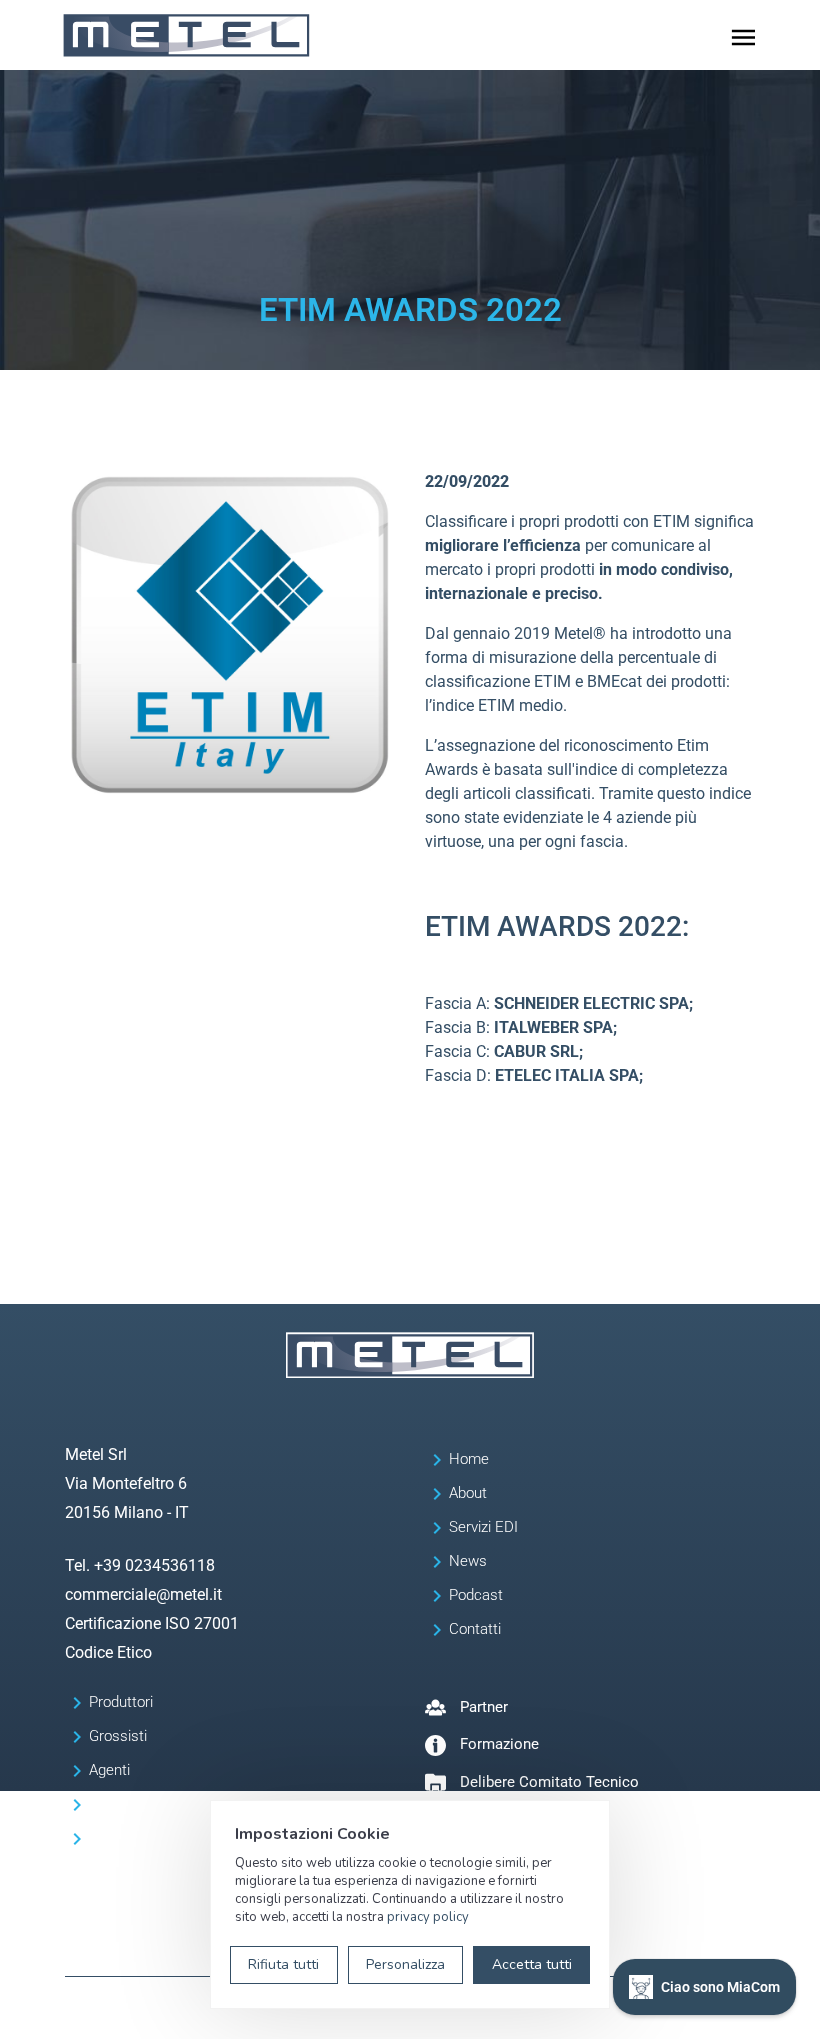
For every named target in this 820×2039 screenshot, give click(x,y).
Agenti (109, 1770)
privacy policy (428, 1917)
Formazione (499, 1744)
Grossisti (118, 1736)
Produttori (121, 1702)
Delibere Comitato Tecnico (549, 1782)
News (468, 1561)
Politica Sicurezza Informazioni (407, 2014)
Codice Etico (108, 1652)
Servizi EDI (483, 1527)
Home (469, 1459)
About (468, 1493)
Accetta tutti (532, 1964)
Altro (104, 1838)
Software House (142, 1804)
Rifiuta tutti (283, 1964)
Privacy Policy (194, 2014)
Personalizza (405, 1964)
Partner (484, 1707)
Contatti (475, 1629)
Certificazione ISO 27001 (152, 1623)
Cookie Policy (277, 2014)
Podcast (476, 1595)
